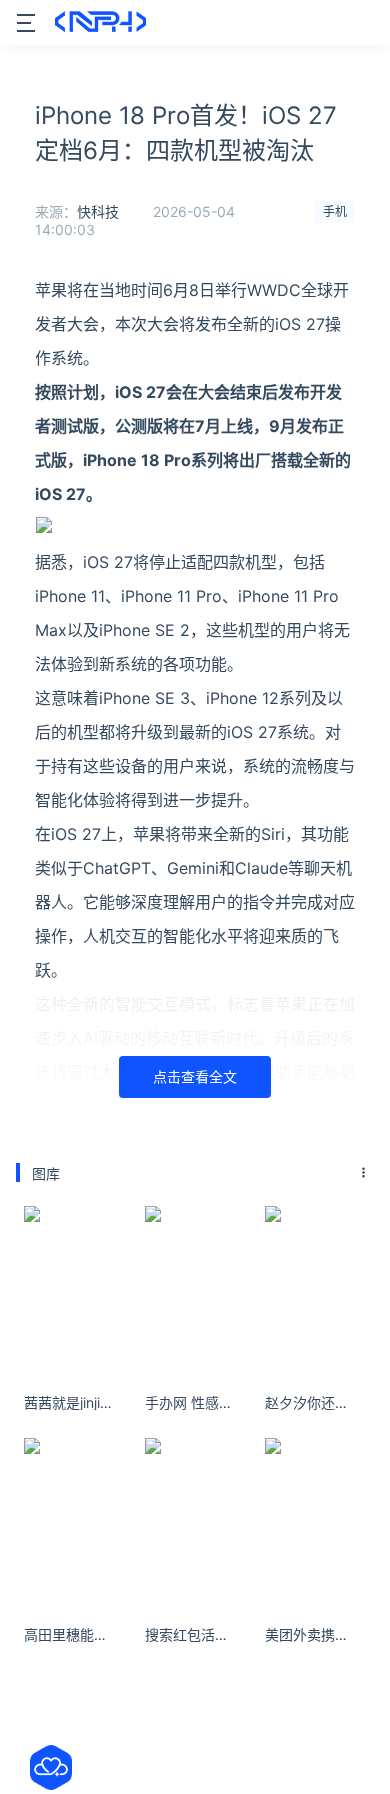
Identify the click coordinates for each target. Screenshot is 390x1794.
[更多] (364, 1173)
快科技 (98, 211)
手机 (335, 211)
